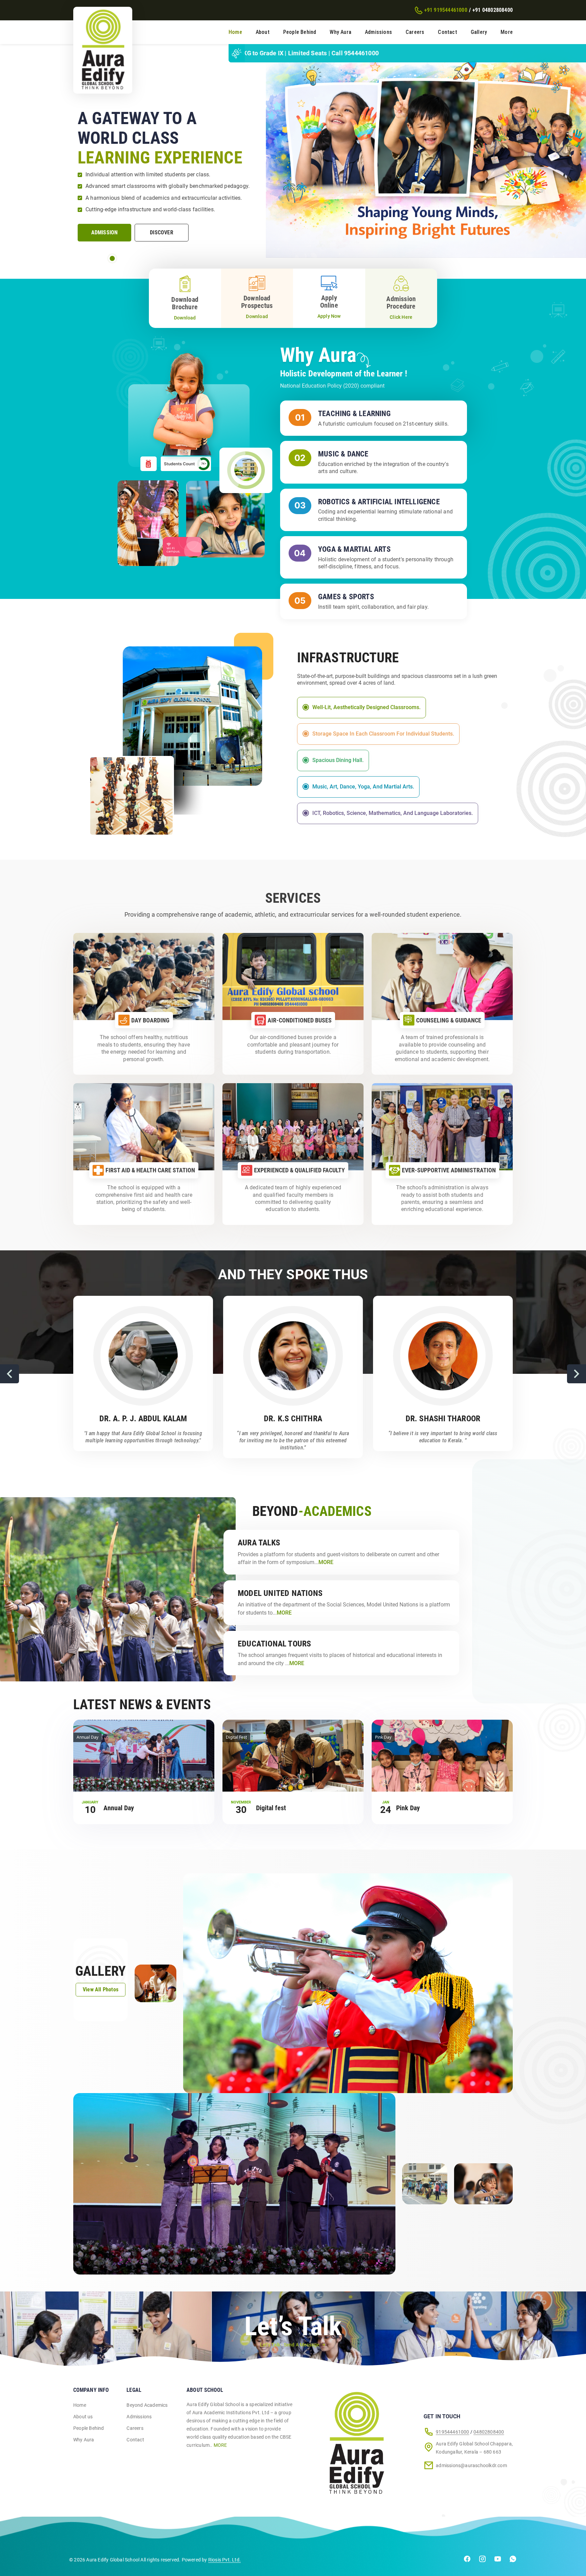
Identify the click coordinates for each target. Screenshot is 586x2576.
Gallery (479, 32)
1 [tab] (112, 258)
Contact (447, 32)
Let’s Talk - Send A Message (290, 2345)
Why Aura (340, 32)
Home (235, 32)
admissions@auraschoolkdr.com (471, 2465)
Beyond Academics (147, 2405)
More (507, 32)
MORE (220, 2445)
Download (185, 318)
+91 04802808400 (493, 10)
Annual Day (119, 1808)
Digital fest (271, 1808)
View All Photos (101, 1989)
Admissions (378, 32)
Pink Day (408, 1808)
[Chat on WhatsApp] (513, 2560)
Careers (415, 32)
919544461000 (452, 2432)
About (263, 32)
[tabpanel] (293, 156)
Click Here (401, 317)
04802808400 (489, 2432)
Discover (162, 232)
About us (83, 2417)
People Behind (300, 32)
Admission (105, 232)
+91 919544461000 (446, 10)
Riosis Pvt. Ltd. (224, 2560)
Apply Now (329, 316)
